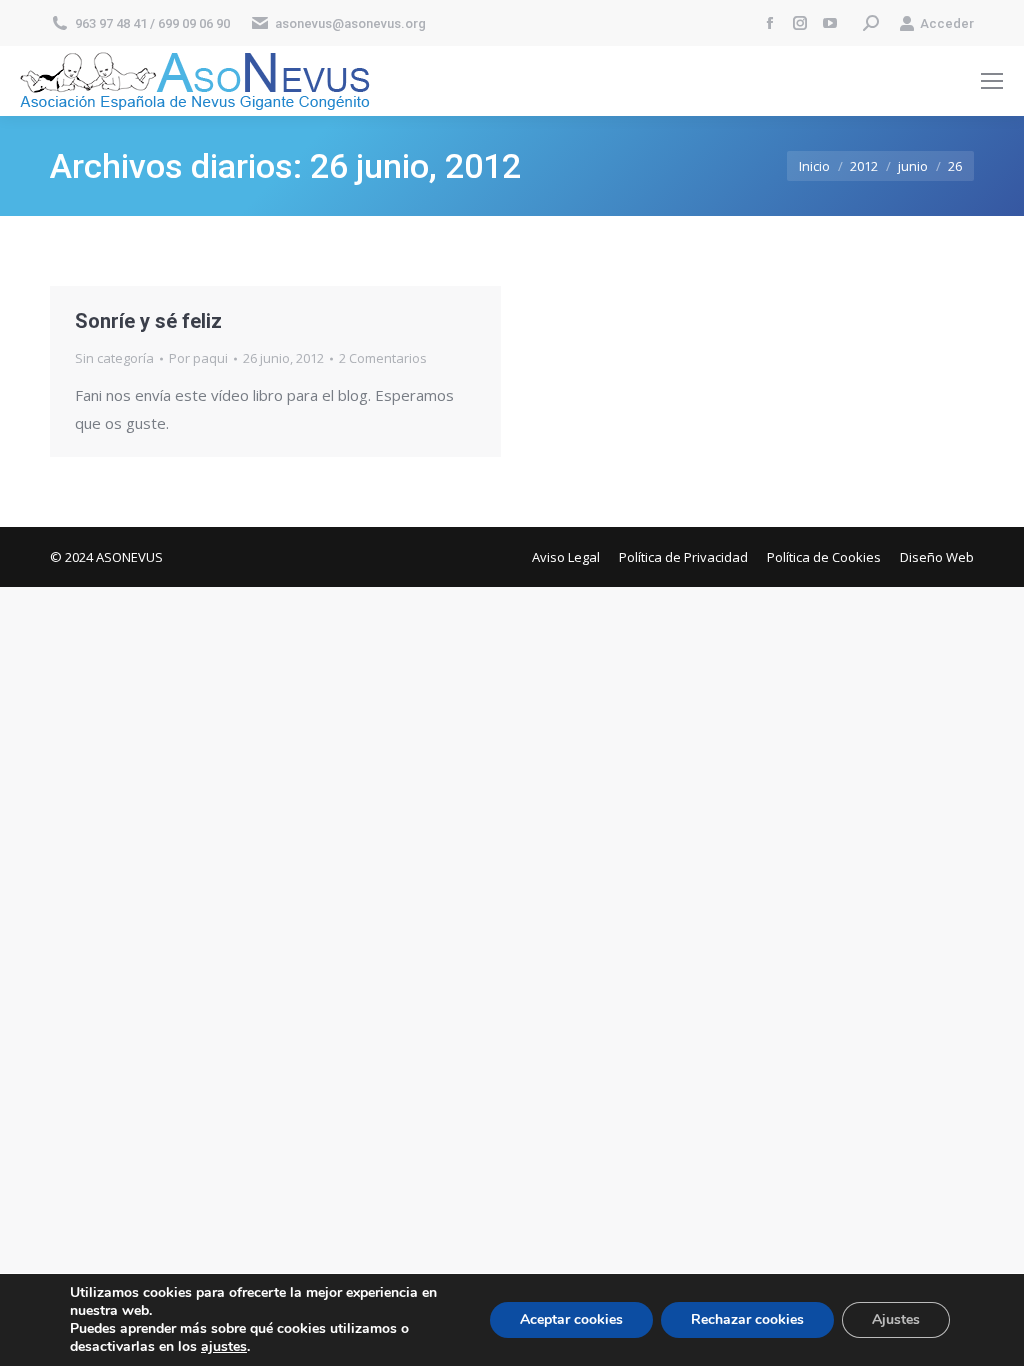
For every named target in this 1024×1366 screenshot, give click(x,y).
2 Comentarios (383, 358)
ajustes (224, 1347)
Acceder (947, 23)
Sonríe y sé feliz (148, 321)
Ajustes (896, 1319)
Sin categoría (114, 358)
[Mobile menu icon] (992, 81)
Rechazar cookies (747, 1319)
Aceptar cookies (571, 1319)
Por (198, 358)
